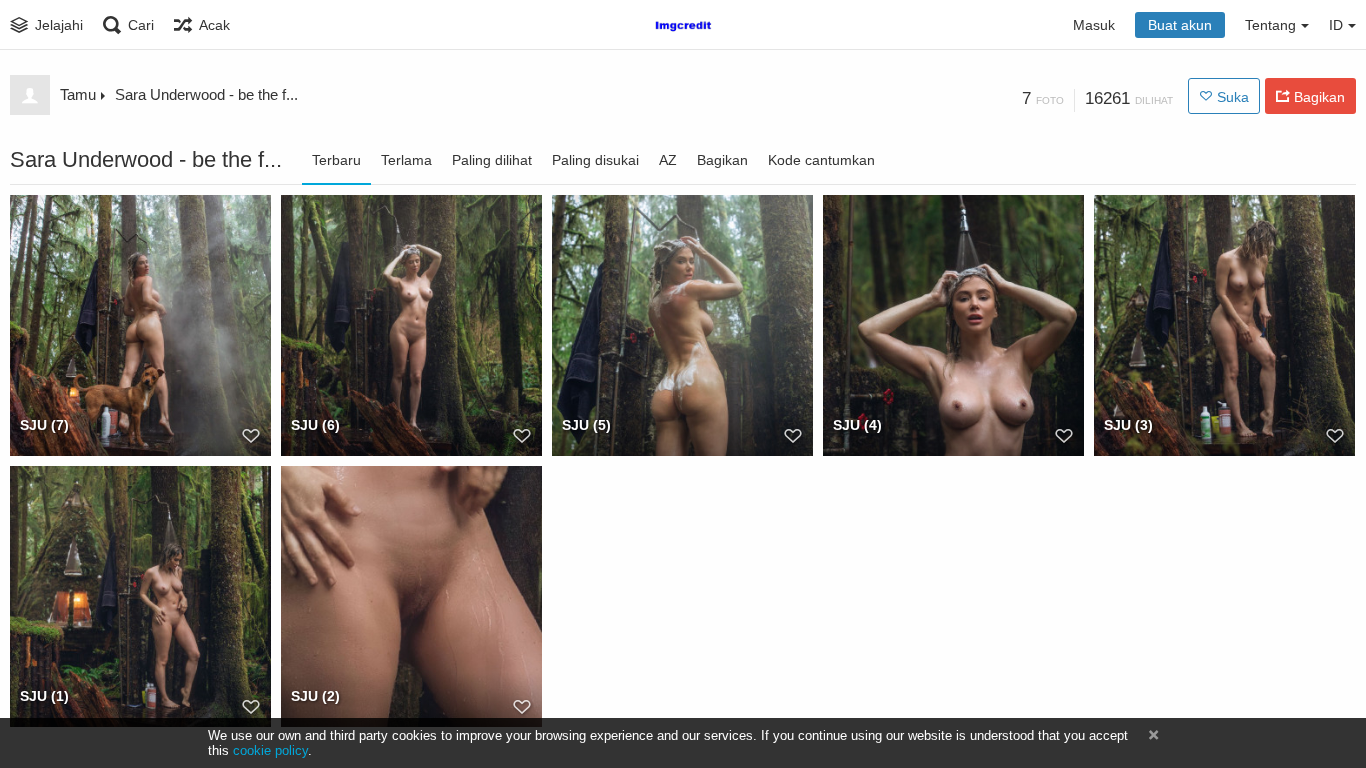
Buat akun (1180, 25)
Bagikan (722, 160)
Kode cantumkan (821, 160)
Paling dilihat (492, 160)
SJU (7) (44, 425)
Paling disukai (595, 160)
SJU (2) (315, 696)
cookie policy (270, 750)
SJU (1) (44, 696)
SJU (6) (315, 425)
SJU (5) (586, 425)
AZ (668, 160)
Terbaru (336, 160)
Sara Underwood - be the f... (206, 94)
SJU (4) (857, 425)
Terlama (406, 160)
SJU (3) (1128, 425)
